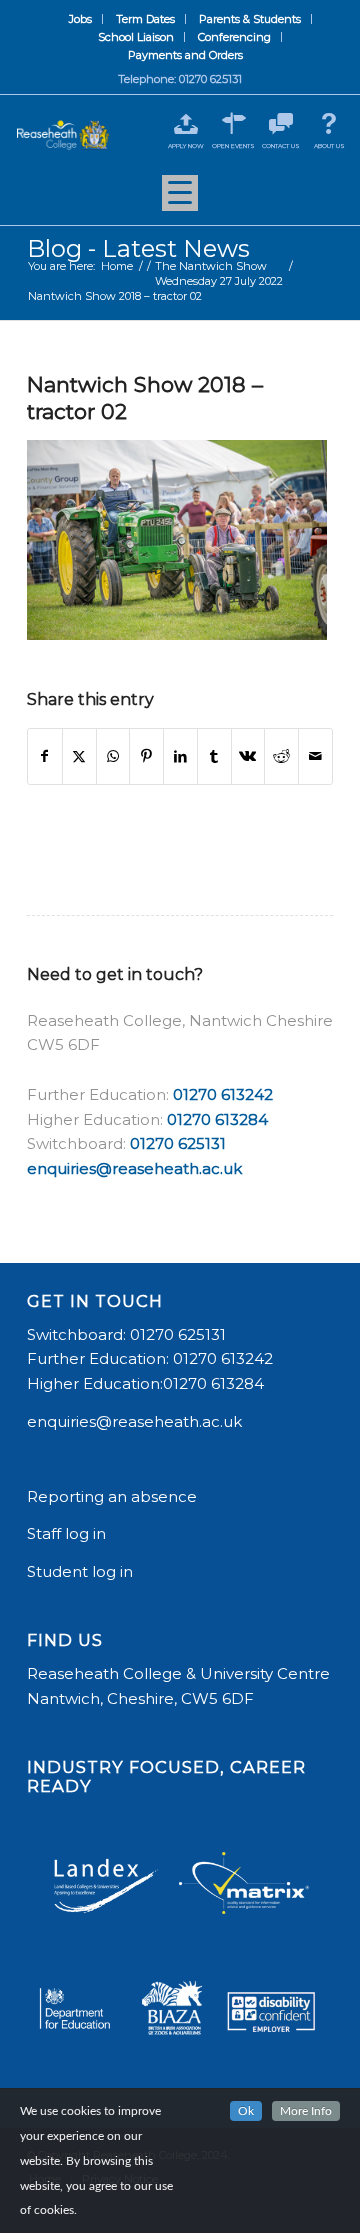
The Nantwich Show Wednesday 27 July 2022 (219, 273)
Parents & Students (250, 19)
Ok (246, 2111)
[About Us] (329, 123)
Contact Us (281, 146)
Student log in (82, 1571)
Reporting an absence (114, 1496)
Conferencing (234, 37)
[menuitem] (81, 19)
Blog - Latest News (138, 248)
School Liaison (136, 37)
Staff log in (66, 1533)
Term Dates (145, 19)
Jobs (80, 19)
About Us (329, 146)
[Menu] (180, 200)
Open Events (233, 146)
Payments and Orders (185, 55)
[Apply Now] (185, 123)
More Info (306, 2111)
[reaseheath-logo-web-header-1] (63, 135)
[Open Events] (233, 123)
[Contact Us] (281, 123)
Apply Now (186, 146)
